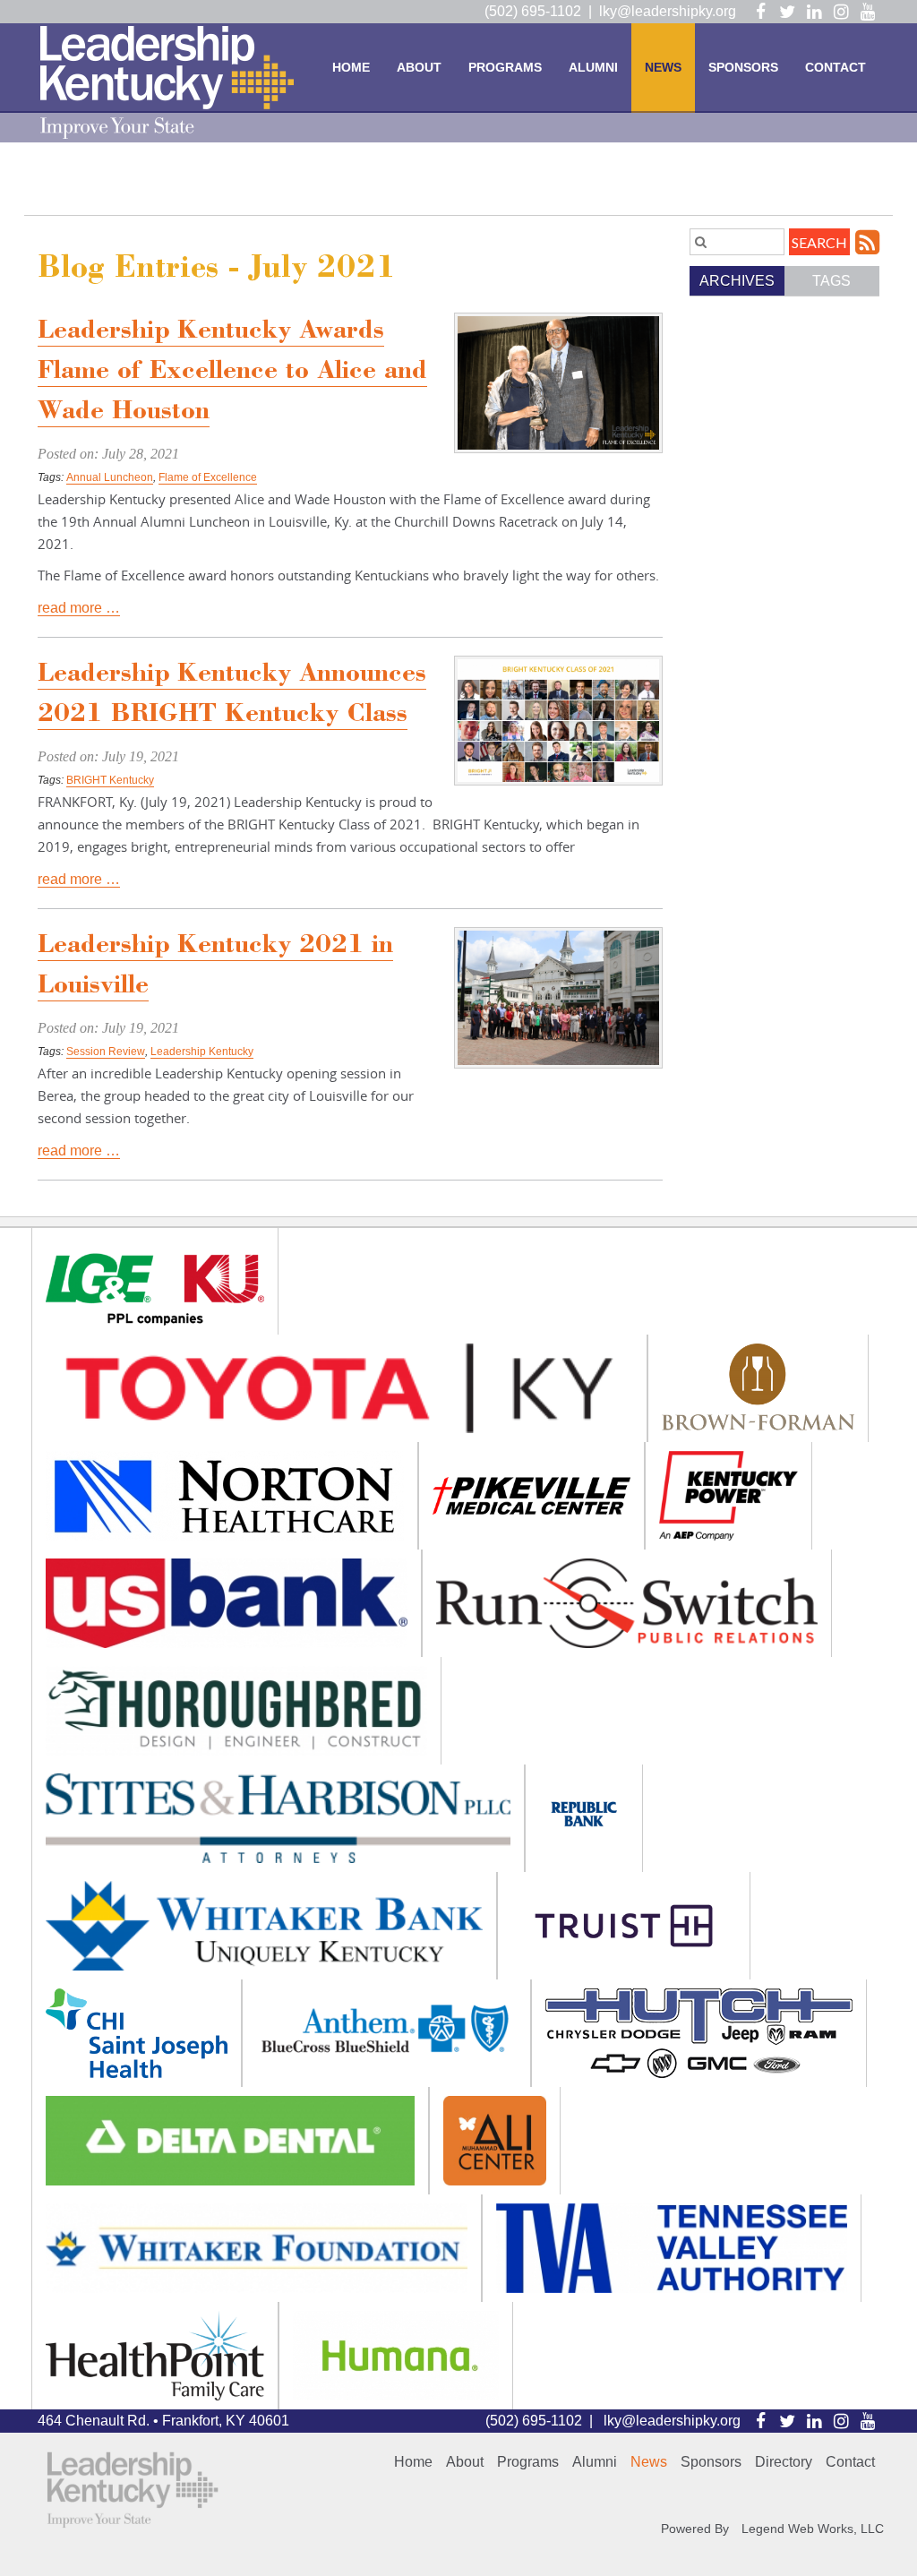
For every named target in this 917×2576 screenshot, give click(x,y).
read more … (79, 608)
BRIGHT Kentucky (110, 780)
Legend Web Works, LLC (813, 2529)
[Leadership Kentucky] (167, 82)
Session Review (106, 1052)
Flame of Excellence (208, 477)
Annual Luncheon (110, 477)
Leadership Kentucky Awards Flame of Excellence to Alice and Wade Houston (232, 373)
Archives (737, 281)
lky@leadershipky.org (668, 11)
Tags (831, 281)
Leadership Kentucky (202, 1052)
